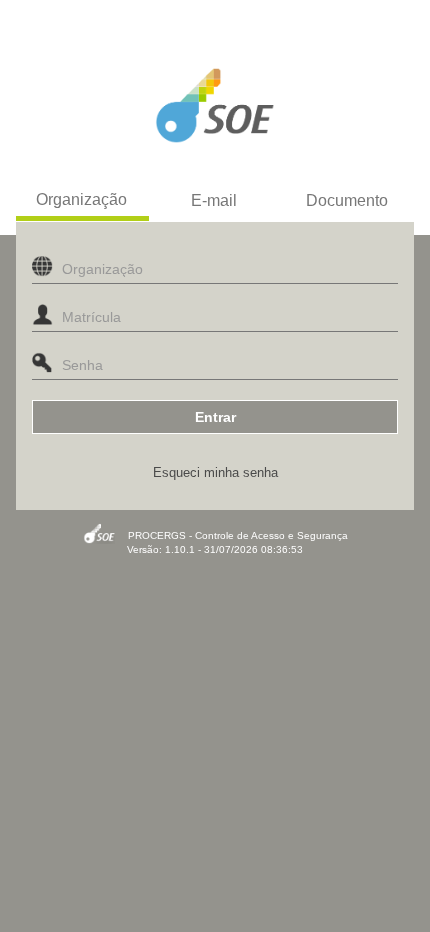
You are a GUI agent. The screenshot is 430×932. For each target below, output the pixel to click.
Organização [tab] (81, 199)
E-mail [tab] (214, 200)
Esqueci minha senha (215, 472)
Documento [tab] (347, 200)
